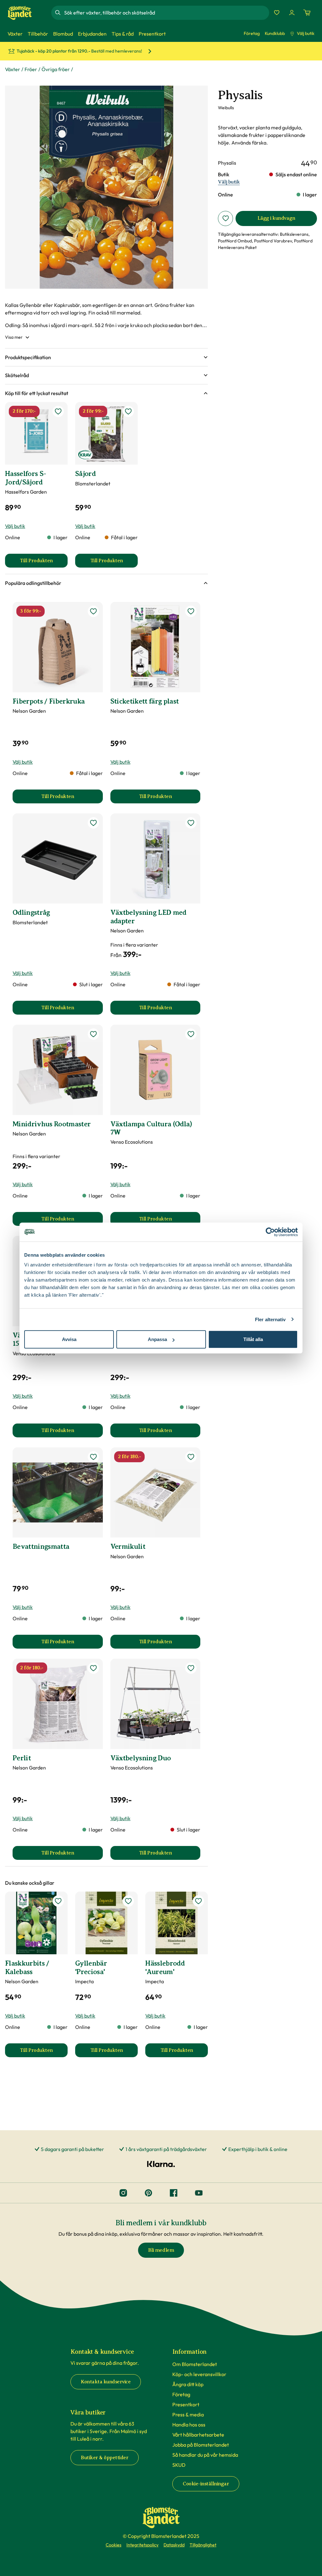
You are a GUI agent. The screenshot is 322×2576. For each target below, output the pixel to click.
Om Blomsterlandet (195, 2364)
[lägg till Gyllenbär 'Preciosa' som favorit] (128, 1901)
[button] (106, 357)
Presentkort (186, 2404)
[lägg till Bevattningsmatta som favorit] (93, 1457)
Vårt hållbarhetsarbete (198, 2435)
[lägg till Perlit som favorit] (93, 1668)
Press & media (188, 2415)
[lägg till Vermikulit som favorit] (191, 1457)
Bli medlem (161, 2250)
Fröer (31, 69)
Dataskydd (174, 2545)
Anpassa (157, 1339)
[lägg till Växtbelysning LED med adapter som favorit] (191, 823)
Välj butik (306, 33)
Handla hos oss (189, 2425)
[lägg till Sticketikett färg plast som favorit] (191, 611)
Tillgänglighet (203, 2545)
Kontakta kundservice (106, 2382)
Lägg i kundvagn (276, 218)
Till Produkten (44, 563)
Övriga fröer (56, 69)
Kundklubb (275, 33)
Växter (13, 69)
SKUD (179, 2465)
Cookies (114, 2545)
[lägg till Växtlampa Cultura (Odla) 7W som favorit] (191, 1034)
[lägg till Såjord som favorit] (128, 411)
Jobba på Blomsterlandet (201, 2445)
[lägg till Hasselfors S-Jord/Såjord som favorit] (58, 411)
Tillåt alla (253, 1339)
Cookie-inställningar (206, 2484)
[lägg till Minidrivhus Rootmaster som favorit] (93, 1034)
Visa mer (14, 337)
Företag (252, 33)
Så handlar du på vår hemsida (205, 2455)
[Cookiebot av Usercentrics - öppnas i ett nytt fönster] (270, 1232)
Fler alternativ (270, 1319)
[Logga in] (292, 13)
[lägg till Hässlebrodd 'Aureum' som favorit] (198, 1901)
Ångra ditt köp (188, 2384)
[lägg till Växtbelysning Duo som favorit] (191, 1668)
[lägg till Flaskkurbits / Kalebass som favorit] (58, 1901)
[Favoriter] (277, 13)
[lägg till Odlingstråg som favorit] (93, 823)
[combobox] (166, 13)
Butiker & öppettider (105, 2458)
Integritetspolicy (142, 2545)
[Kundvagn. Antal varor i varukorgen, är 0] (307, 13)
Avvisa (69, 1339)
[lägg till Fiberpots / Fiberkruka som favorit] (93, 611)
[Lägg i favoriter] (225, 218)
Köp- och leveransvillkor (199, 2374)
